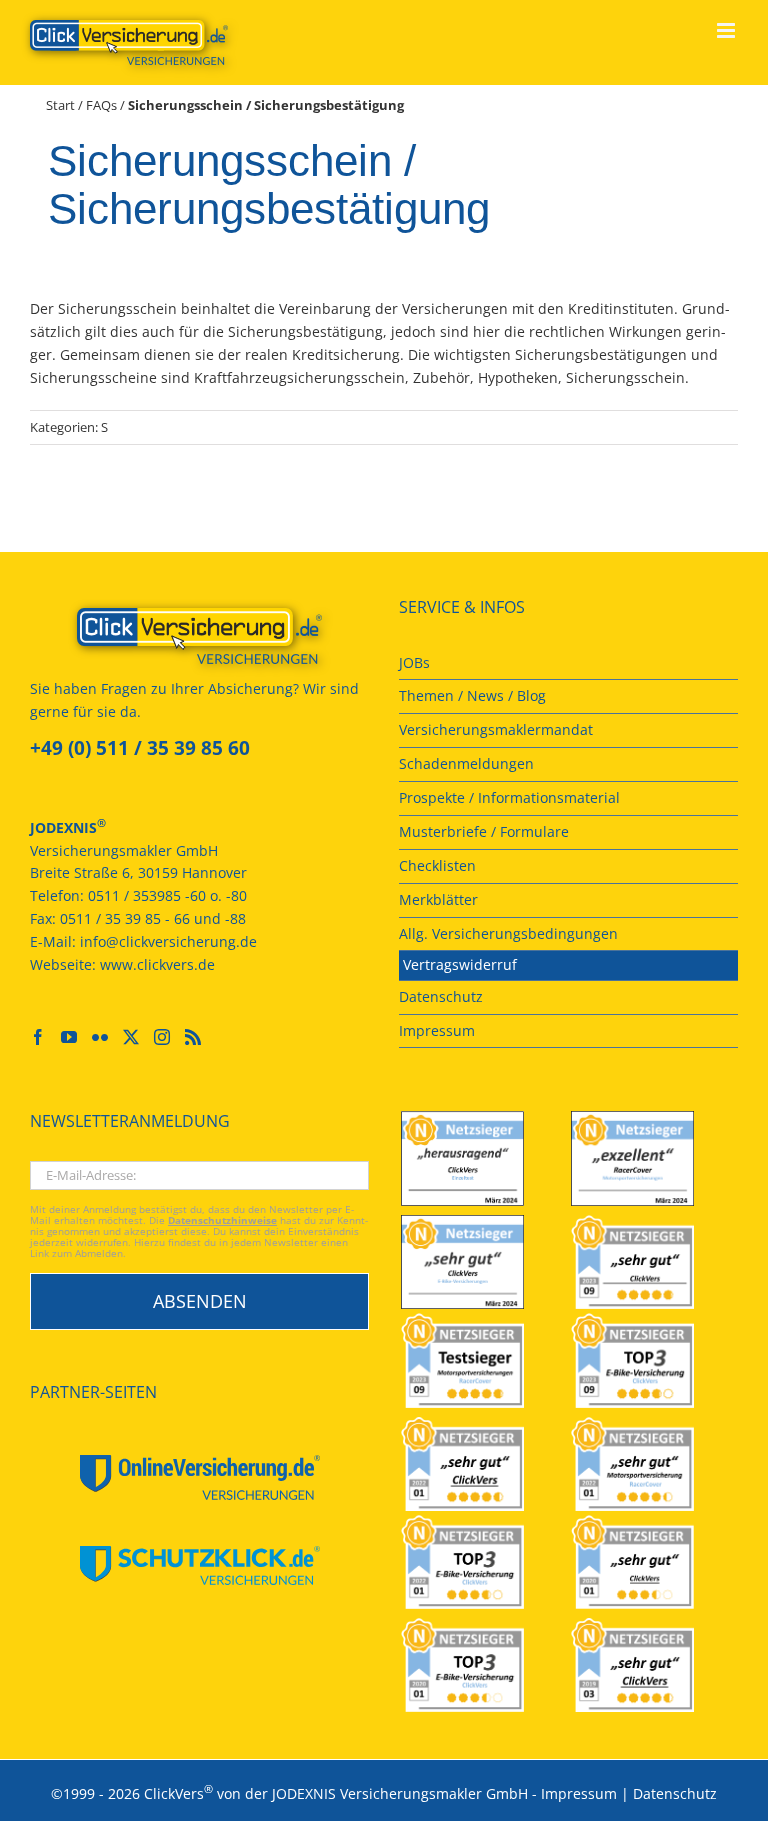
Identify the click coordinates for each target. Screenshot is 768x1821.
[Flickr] (100, 1037)
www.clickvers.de (157, 964)
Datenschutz (675, 1792)
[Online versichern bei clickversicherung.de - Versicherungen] (199, 636)
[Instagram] (162, 1037)
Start (60, 105)
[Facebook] (38, 1037)
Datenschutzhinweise (222, 1220)
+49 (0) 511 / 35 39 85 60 (140, 748)
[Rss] (193, 1037)
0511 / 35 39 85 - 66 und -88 (153, 918)
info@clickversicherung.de (168, 941)
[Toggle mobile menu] (727, 30)
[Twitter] (131, 1037)
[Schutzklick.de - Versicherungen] (199, 1566)
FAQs (101, 105)
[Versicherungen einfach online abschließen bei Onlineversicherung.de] (199, 1477)
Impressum (579, 1792)
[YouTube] (69, 1037)
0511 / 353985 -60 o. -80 (167, 895)
